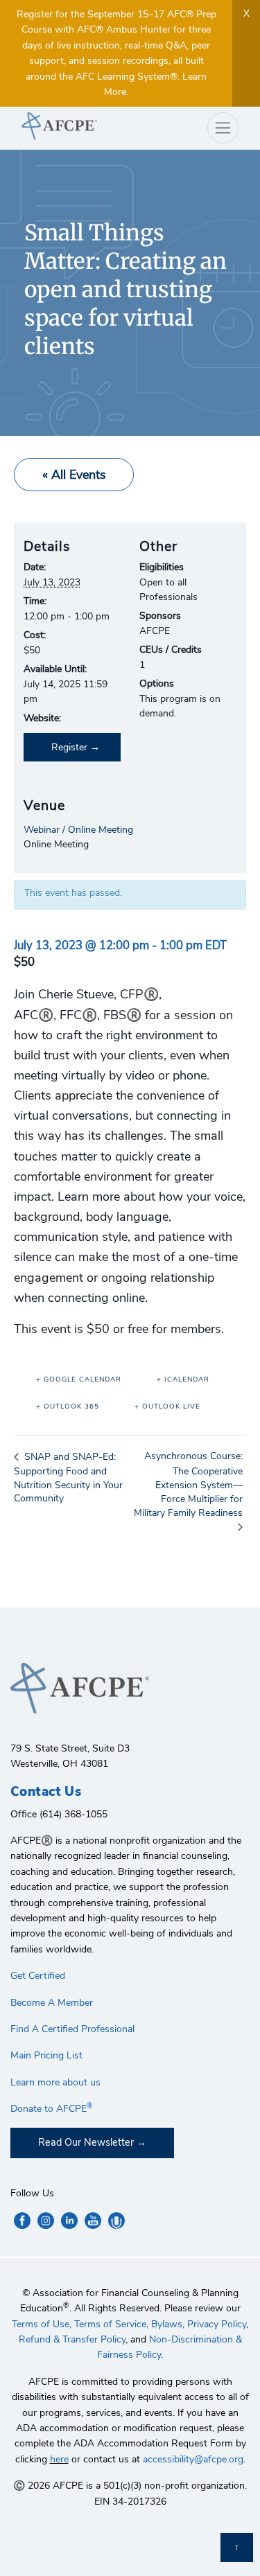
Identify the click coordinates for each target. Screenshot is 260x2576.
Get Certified (38, 1976)
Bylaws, (168, 2324)
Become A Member (52, 2003)
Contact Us (46, 1792)
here (59, 2459)
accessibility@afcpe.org (193, 2459)
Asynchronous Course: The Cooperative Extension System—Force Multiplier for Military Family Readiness (188, 1484)
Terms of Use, (42, 2324)
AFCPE (71, 126)
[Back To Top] (237, 2548)
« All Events (74, 475)
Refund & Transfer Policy (72, 2339)
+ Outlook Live (167, 1406)
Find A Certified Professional (72, 2029)
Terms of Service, (111, 2324)
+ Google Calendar (79, 1379)
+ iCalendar (183, 1379)
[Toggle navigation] (223, 128)
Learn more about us (55, 2082)
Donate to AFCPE (52, 2109)
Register (69, 747)
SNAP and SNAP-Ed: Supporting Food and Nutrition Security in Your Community (68, 1477)
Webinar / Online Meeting (78, 830)
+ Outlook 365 (68, 1406)
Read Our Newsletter (86, 2142)
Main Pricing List (46, 2055)
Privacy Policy (217, 2324)
